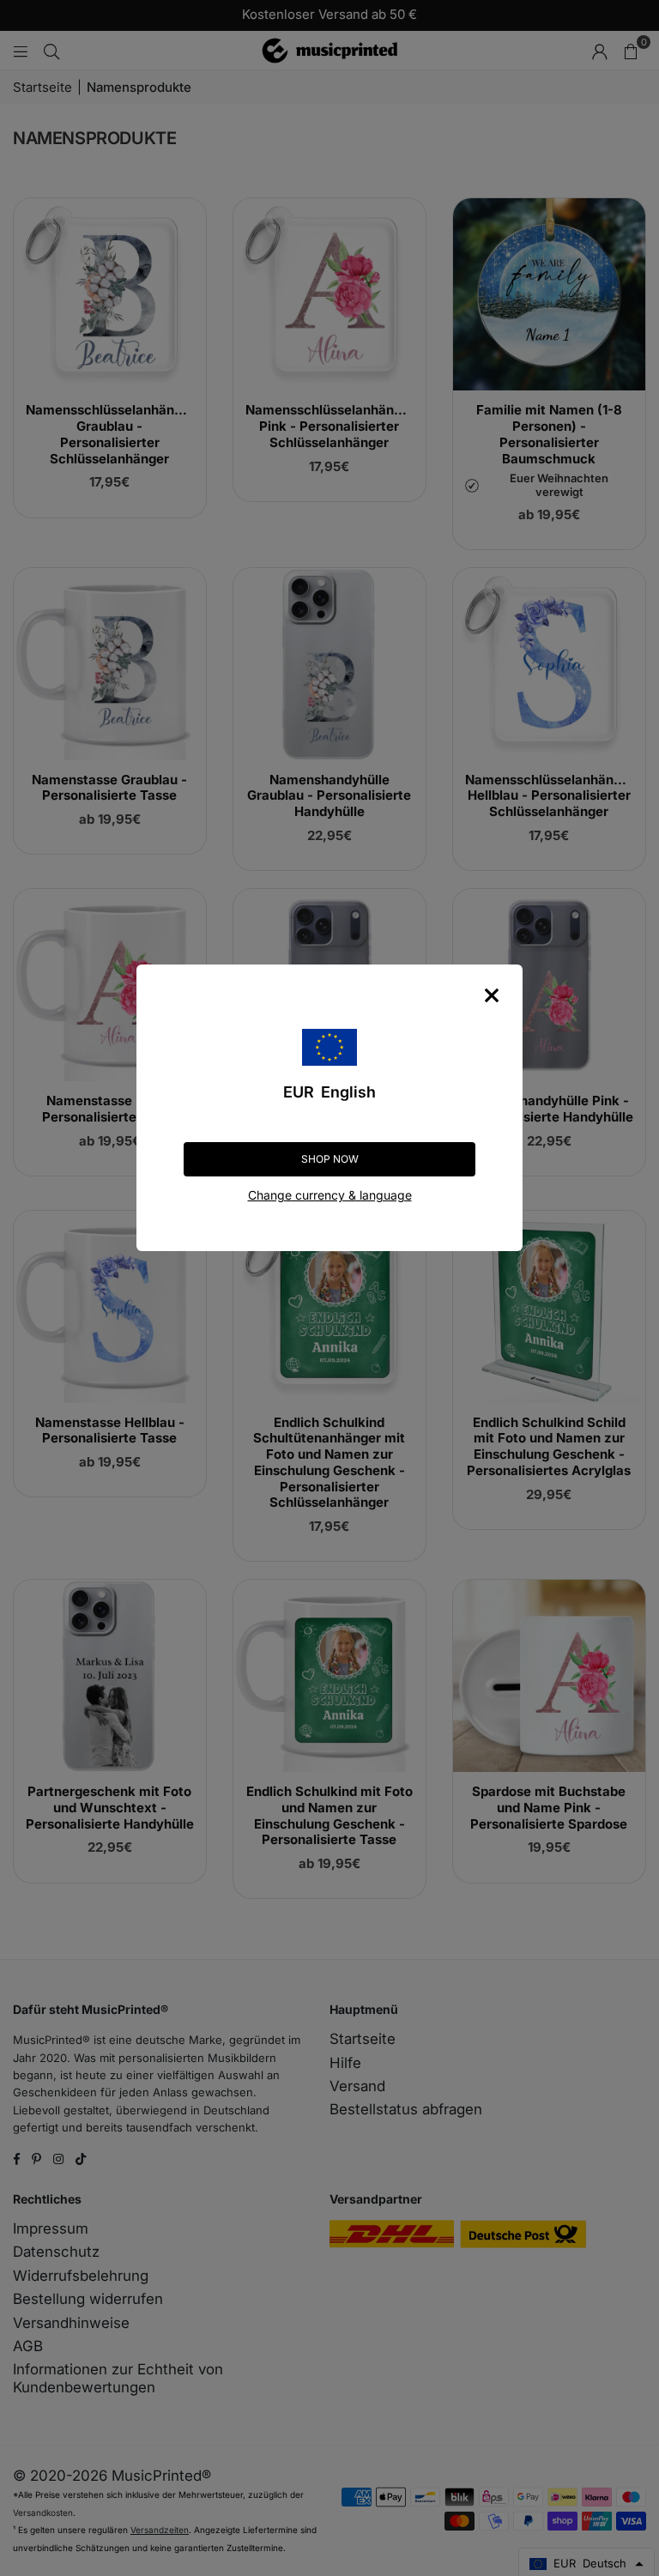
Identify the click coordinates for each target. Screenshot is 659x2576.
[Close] (492, 995)
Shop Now (330, 1159)
